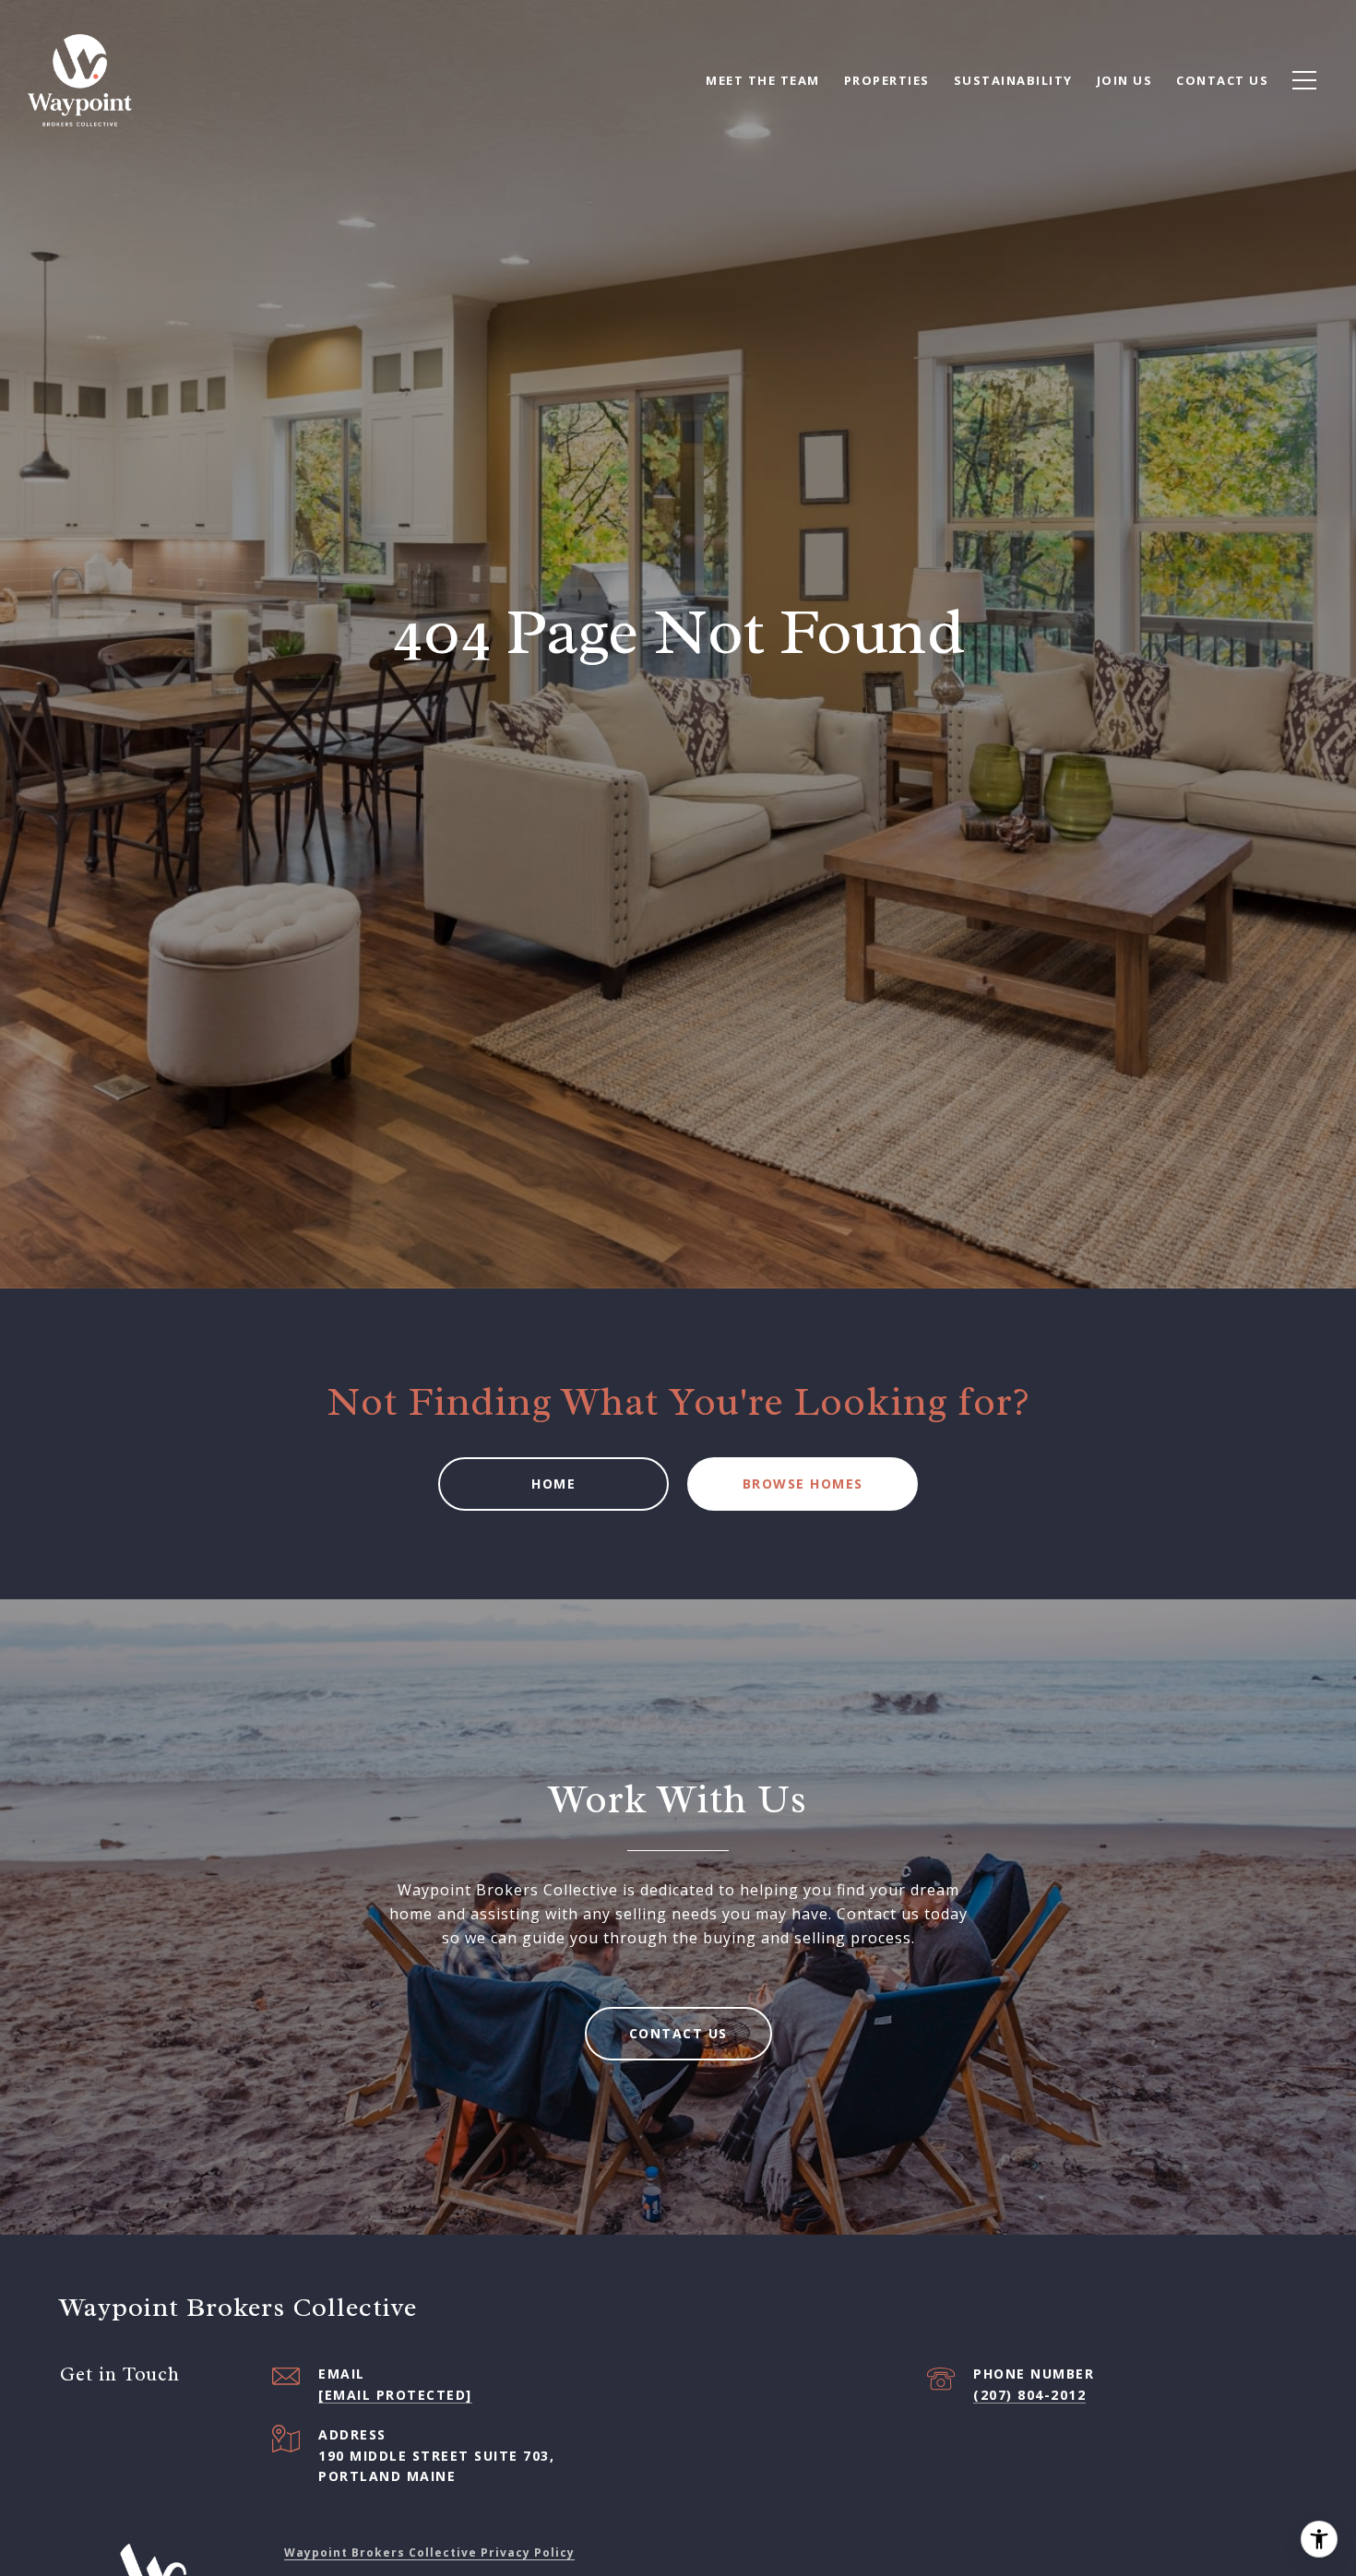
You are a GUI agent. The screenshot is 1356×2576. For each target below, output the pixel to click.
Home (553, 1484)
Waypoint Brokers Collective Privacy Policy (429, 2552)
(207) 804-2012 (1029, 2395)
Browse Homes (803, 1484)
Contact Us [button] (678, 2033)
